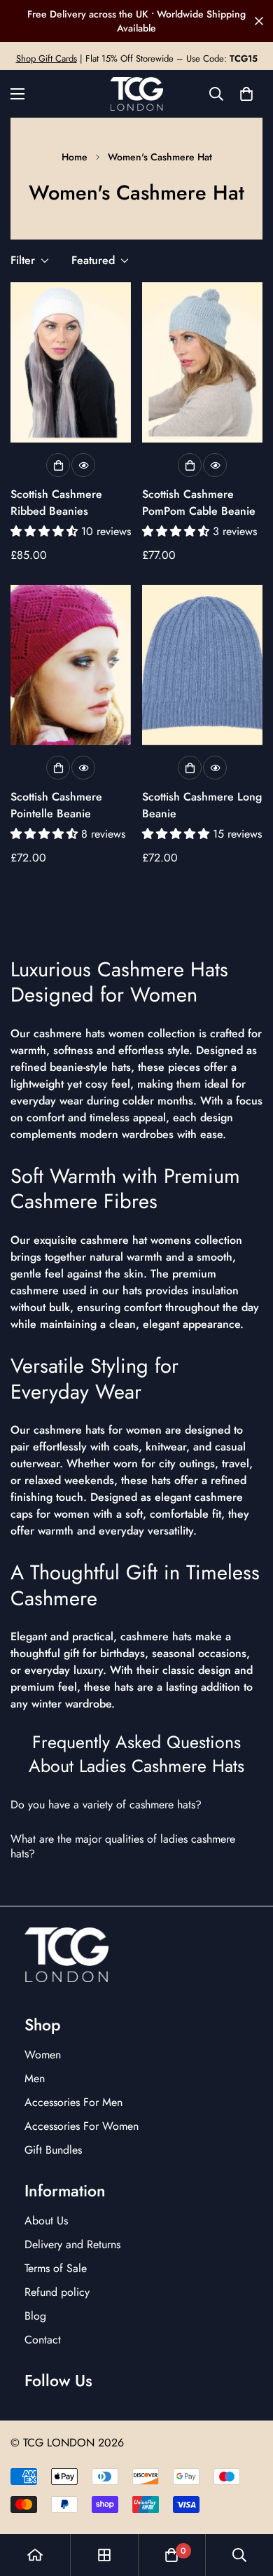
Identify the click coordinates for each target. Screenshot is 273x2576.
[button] (246, 94)
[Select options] (58, 465)
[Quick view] (83, 465)
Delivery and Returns (72, 2244)
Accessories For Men (73, 2102)
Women (43, 2055)
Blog (35, 2316)
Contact (43, 2340)
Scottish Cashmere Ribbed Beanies (56, 503)
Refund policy (57, 2292)
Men (35, 2078)
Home (75, 157)
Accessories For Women (82, 2126)
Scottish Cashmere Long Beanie (202, 805)
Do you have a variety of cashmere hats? (108, 1805)
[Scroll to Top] (248, 2502)
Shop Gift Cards (47, 58)
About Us (46, 2221)
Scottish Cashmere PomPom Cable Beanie (199, 503)
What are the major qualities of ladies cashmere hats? (123, 1847)
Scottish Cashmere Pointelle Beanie (56, 805)
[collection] (104, 2555)
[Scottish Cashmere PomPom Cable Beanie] (202, 362)
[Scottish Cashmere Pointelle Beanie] (71, 665)
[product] (35, 2555)
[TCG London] (137, 94)
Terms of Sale (56, 2268)
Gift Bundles (53, 2150)
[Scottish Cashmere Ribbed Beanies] (71, 362)
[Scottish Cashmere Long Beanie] (202, 665)
